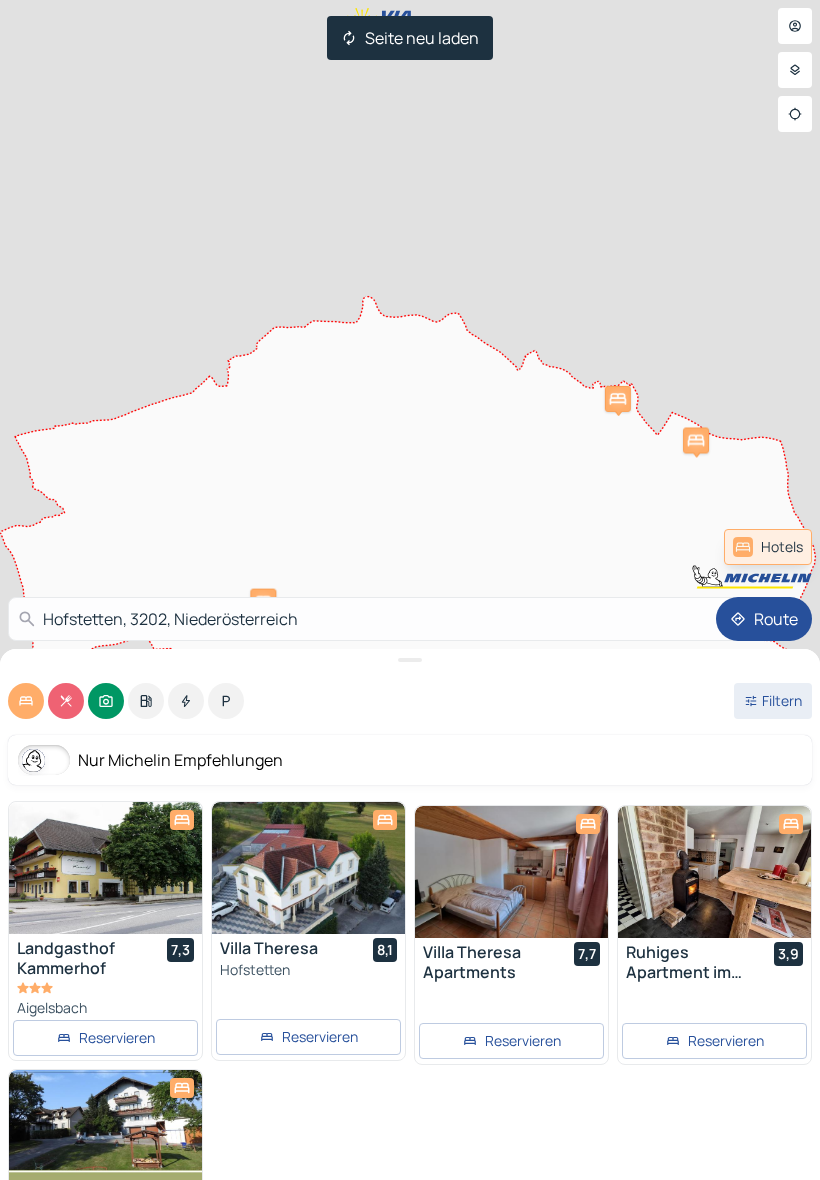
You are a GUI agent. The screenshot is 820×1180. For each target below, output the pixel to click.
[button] (618, 399)
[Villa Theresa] (308, 868)
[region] (105, 868)
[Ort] (795, 114)
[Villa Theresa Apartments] (511, 872)
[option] (26, 701)
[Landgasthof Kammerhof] (105, 868)
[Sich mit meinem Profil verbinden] (795, 26)
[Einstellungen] (795, 70)
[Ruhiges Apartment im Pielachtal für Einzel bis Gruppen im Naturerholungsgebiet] (714, 872)
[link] (768, 547)
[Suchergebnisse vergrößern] (410, 660)
